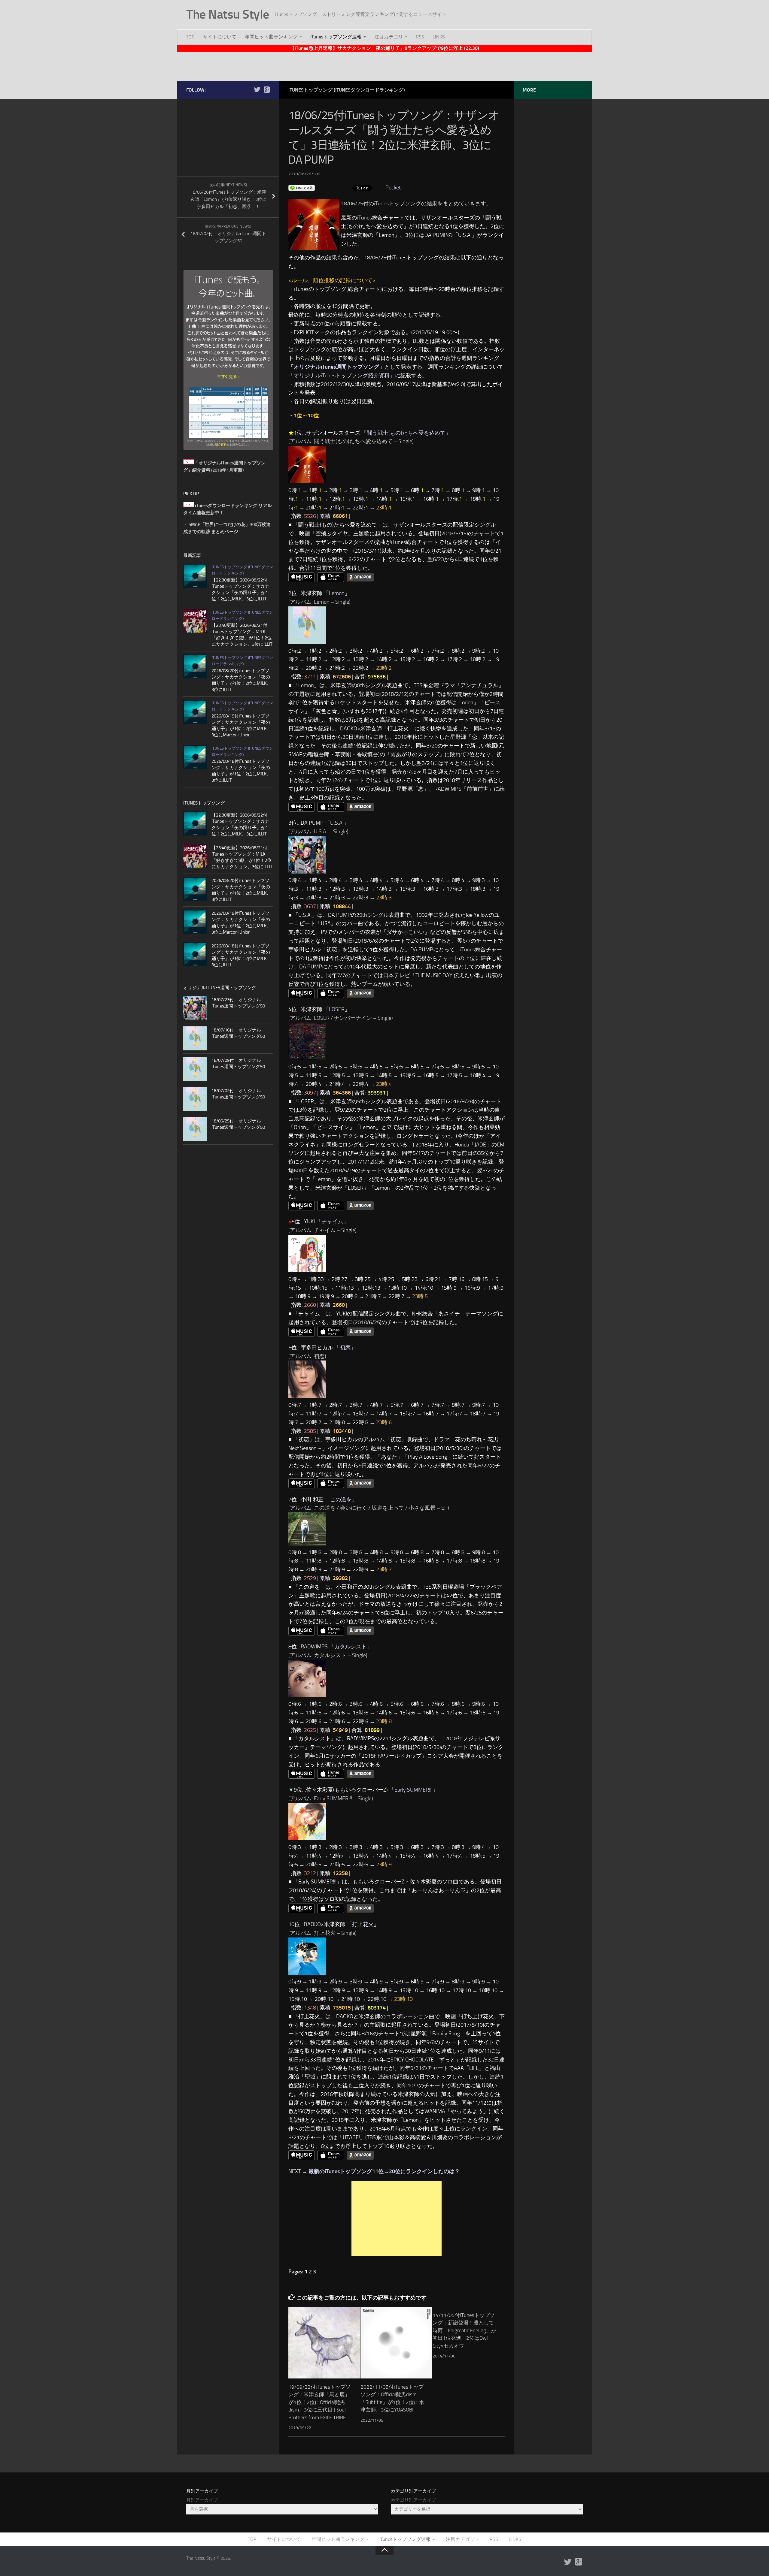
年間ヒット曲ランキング (271, 37)
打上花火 (363, 1924)
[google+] (267, 90)
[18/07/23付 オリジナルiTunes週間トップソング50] (195, 1008)
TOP (190, 37)
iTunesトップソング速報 (336, 37)
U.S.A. (337, 823)
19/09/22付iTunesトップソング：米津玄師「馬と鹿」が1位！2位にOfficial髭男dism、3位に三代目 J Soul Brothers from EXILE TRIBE (319, 2402)
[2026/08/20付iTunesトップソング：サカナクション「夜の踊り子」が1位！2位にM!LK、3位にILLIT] (195, 666)
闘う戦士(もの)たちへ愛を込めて (406, 433)
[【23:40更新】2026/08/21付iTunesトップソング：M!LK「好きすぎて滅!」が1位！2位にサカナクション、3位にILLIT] (195, 621)
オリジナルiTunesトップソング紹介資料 (342, 376)
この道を (341, 1499)
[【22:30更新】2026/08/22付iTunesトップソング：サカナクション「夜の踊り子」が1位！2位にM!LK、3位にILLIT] (195, 576)
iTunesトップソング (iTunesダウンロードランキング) (347, 90)
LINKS (439, 37)
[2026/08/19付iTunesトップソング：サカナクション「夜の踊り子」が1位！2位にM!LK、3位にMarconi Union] (195, 712)
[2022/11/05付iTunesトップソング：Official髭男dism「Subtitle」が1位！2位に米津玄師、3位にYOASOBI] (396, 2343)
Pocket (393, 188)
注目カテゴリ (389, 37)
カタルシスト (351, 1647)
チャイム (332, 1222)
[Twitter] (257, 90)
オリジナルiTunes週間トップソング (336, 367)
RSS (420, 37)
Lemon (337, 593)
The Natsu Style (228, 14)
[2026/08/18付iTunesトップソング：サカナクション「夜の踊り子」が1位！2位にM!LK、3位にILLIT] (195, 757)
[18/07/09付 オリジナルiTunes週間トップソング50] (195, 1069)
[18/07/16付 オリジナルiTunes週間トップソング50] (195, 1038)
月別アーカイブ (202, 2500)
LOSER (337, 1009)
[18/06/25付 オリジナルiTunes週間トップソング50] (195, 1129)
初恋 (345, 1348)
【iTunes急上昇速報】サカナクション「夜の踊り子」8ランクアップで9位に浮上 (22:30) (384, 48)
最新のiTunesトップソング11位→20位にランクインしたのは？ (384, 2171)
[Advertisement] (384, 65)
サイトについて (220, 37)
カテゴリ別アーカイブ (413, 2500)
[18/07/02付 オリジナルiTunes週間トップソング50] (195, 1099)
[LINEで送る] (302, 188)
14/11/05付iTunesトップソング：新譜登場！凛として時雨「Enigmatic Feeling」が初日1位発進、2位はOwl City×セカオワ (464, 2330)
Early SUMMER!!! (413, 1790)
